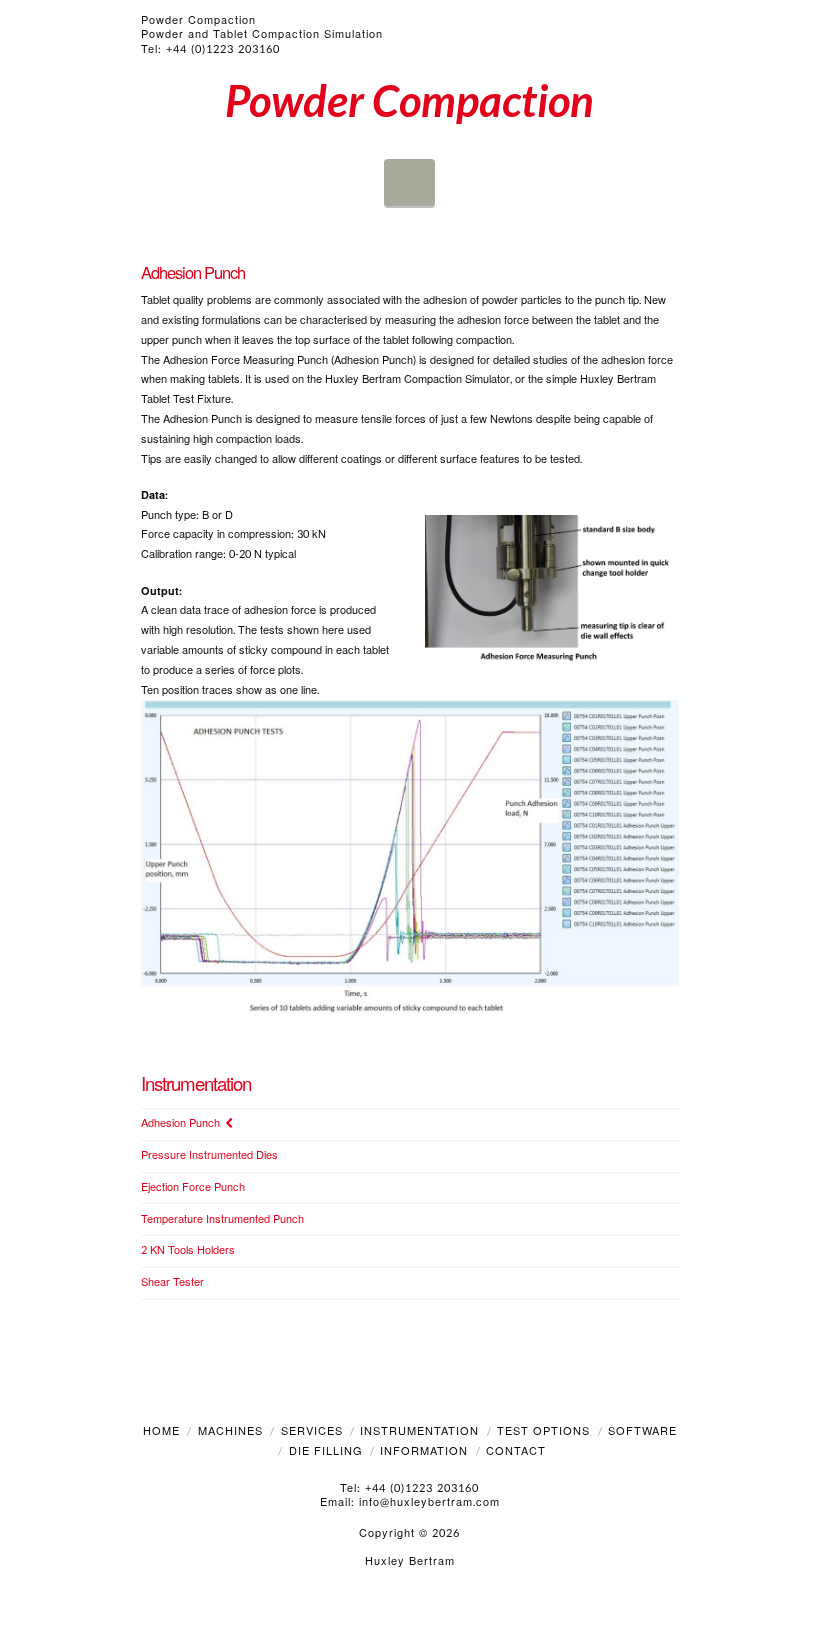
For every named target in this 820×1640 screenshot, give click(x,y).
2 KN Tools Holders (188, 1251)
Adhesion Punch (180, 1124)
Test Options (543, 1431)
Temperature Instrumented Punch (222, 1220)
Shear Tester (172, 1283)
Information (424, 1451)
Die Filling (326, 1451)
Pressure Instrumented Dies (209, 1156)
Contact (516, 1451)
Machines (230, 1431)
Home (161, 1431)
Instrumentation (419, 1431)
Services (312, 1431)
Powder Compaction (409, 100)
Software (642, 1431)
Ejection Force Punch (193, 1188)
